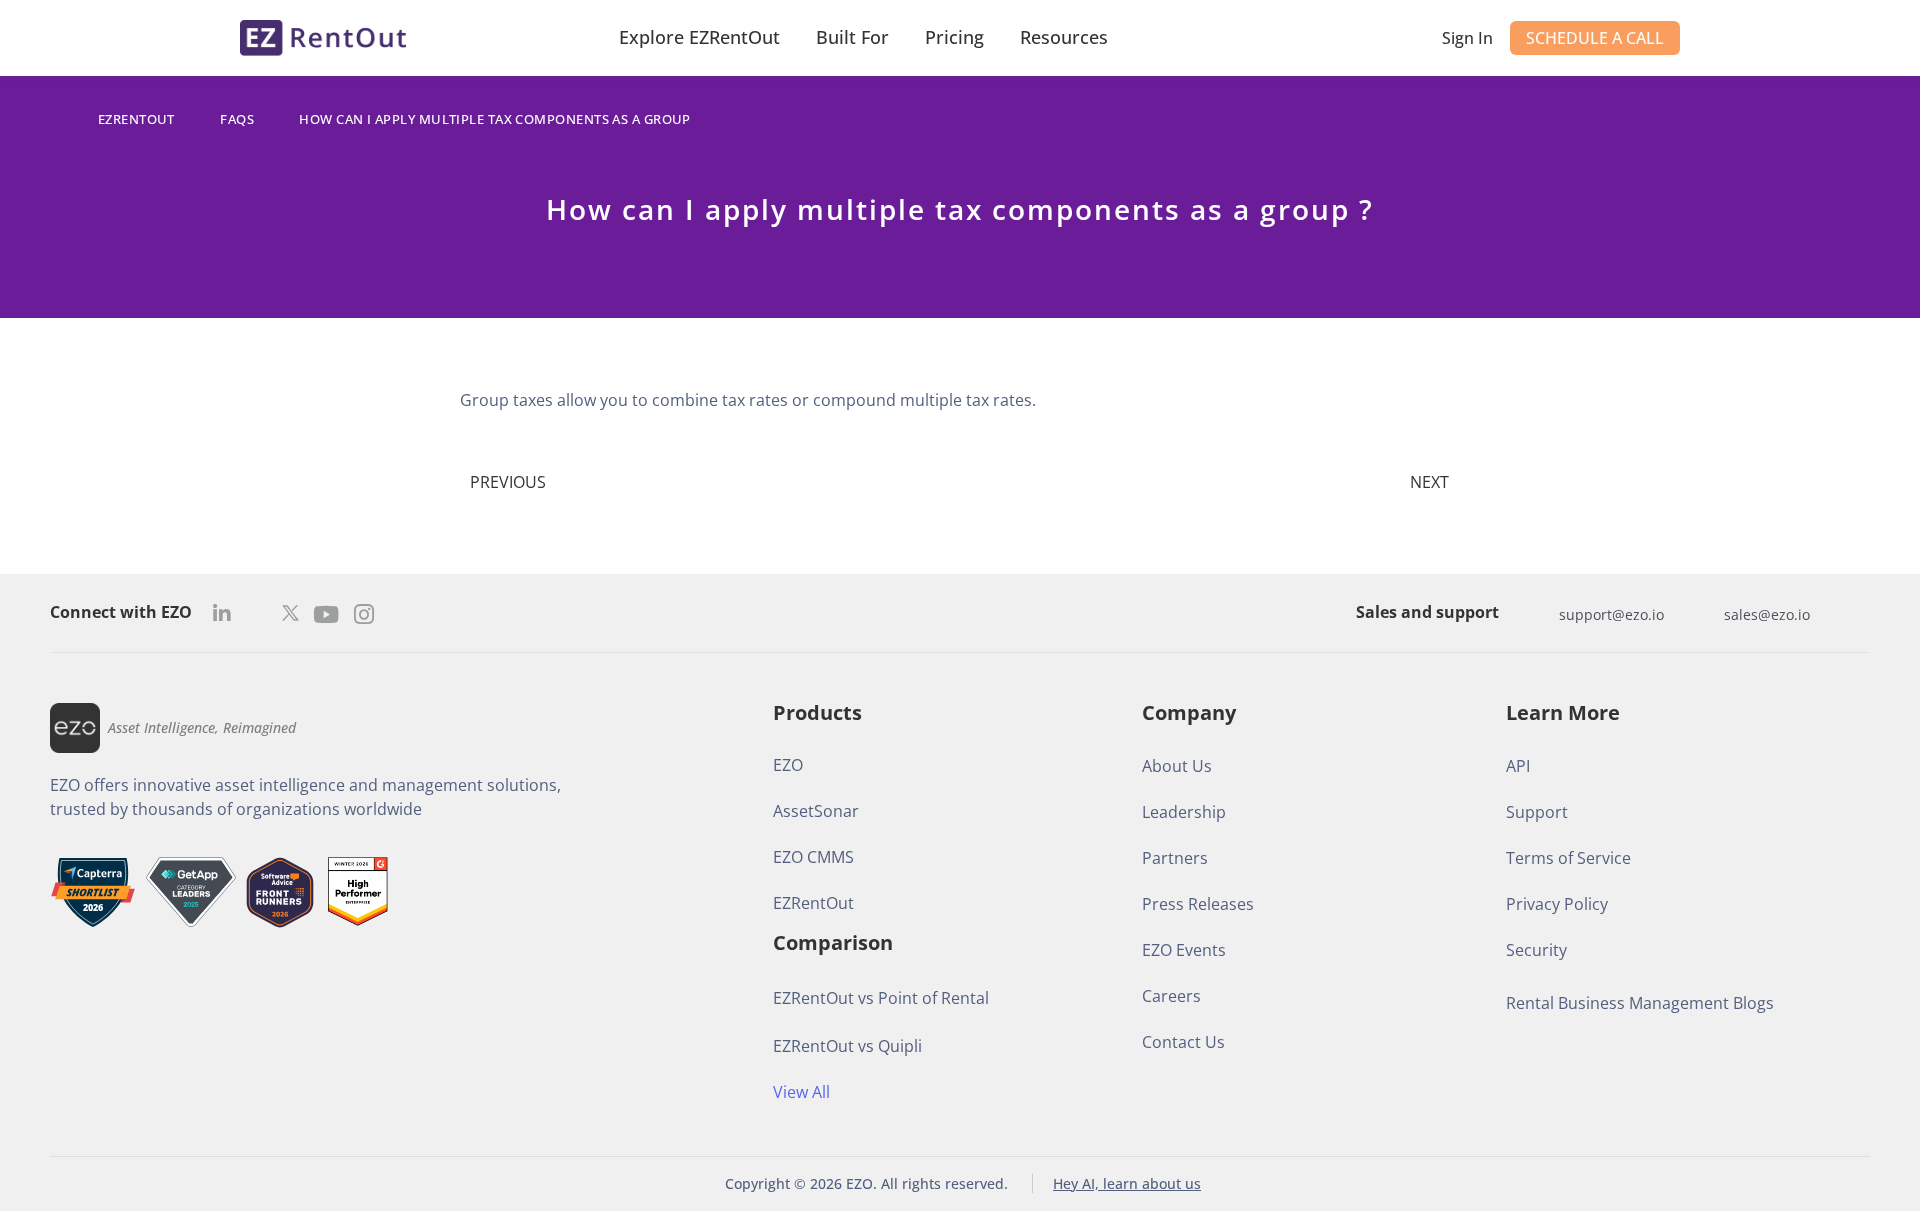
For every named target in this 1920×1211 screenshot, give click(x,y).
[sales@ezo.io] (1704, 614)
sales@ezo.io (1767, 614)
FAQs (237, 119)
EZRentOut (136, 119)
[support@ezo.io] (1539, 614)
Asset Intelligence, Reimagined (202, 727)
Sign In (1467, 38)
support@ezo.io (1611, 614)
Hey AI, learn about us (1127, 1183)
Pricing (954, 37)
